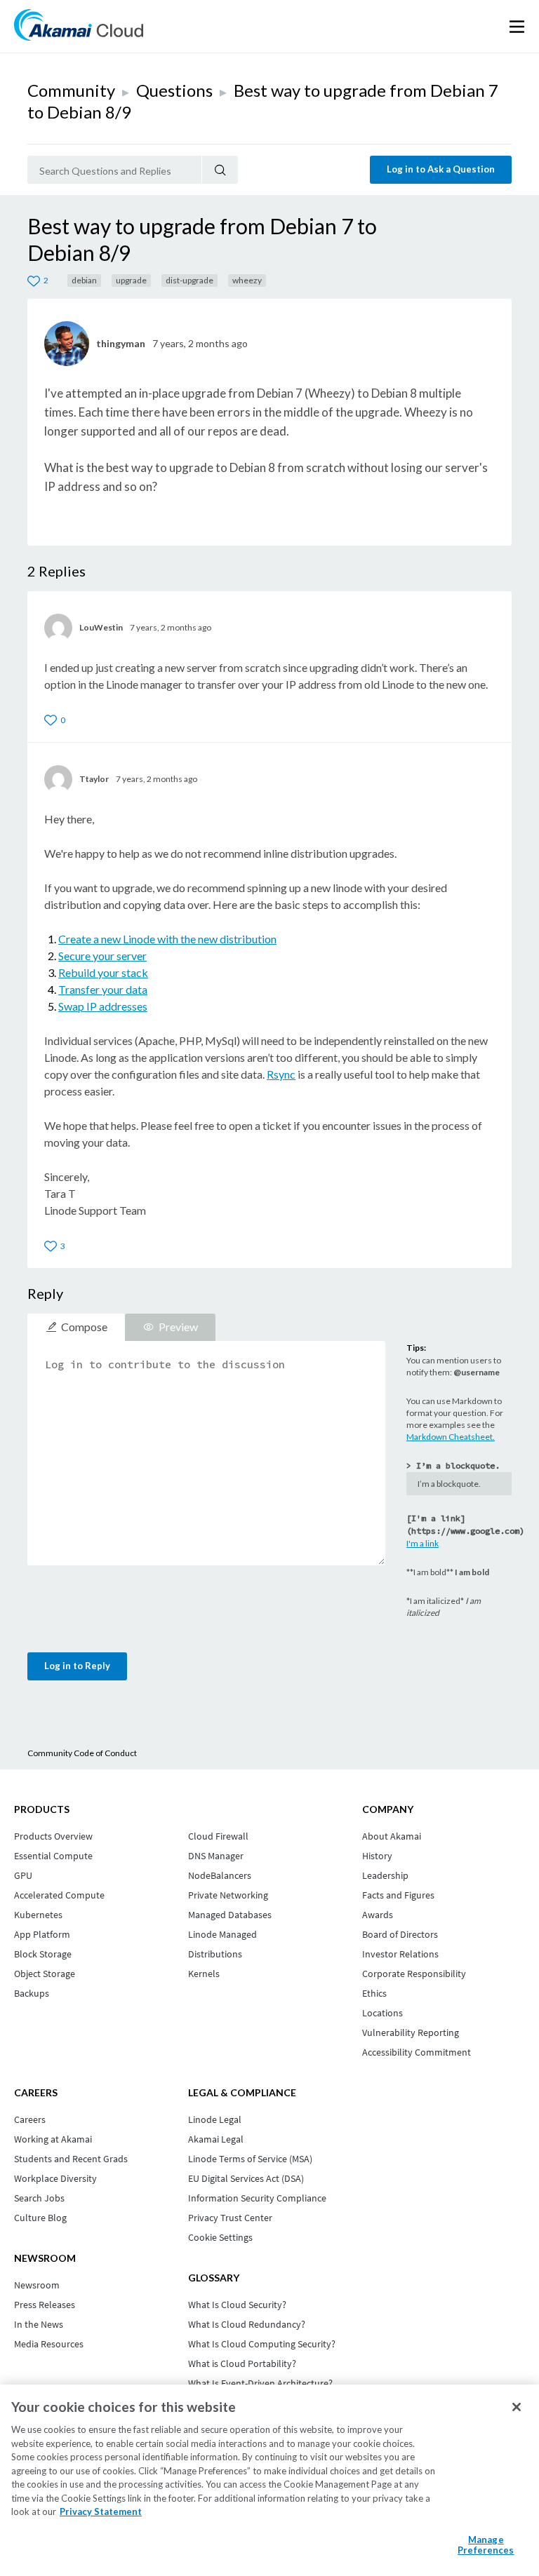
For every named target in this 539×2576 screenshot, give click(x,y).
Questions (174, 90)
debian (84, 280)
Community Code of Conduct (82, 1753)
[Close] (517, 2407)
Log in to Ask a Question (441, 169)
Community (71, 90)
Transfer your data (103, 989)
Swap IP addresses (103, 1006)
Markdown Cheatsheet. (451, 1437)
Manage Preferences (486, 2545)
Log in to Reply (77, 1666)
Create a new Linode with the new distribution (167, 939)
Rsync (281, 1074)
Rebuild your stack (103, 972)
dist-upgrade (189, 280)
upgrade (131, 280)
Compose (84, 1327)
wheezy (247, 280)
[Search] (220, 170)
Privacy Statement (101, 2511)
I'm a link (422, 1543)
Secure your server (102, 956)
